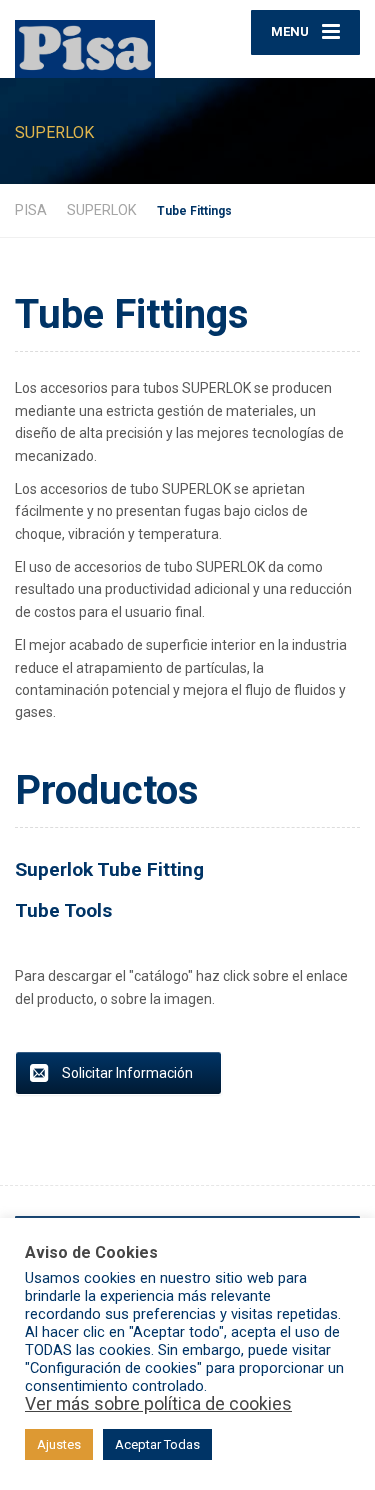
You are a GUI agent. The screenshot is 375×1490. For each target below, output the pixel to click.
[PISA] (101, 39)
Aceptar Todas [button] (157, 1444)
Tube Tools (63, 910)
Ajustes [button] (59, 1444)
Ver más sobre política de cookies (158, 1404)
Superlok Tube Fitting (109, 869)
